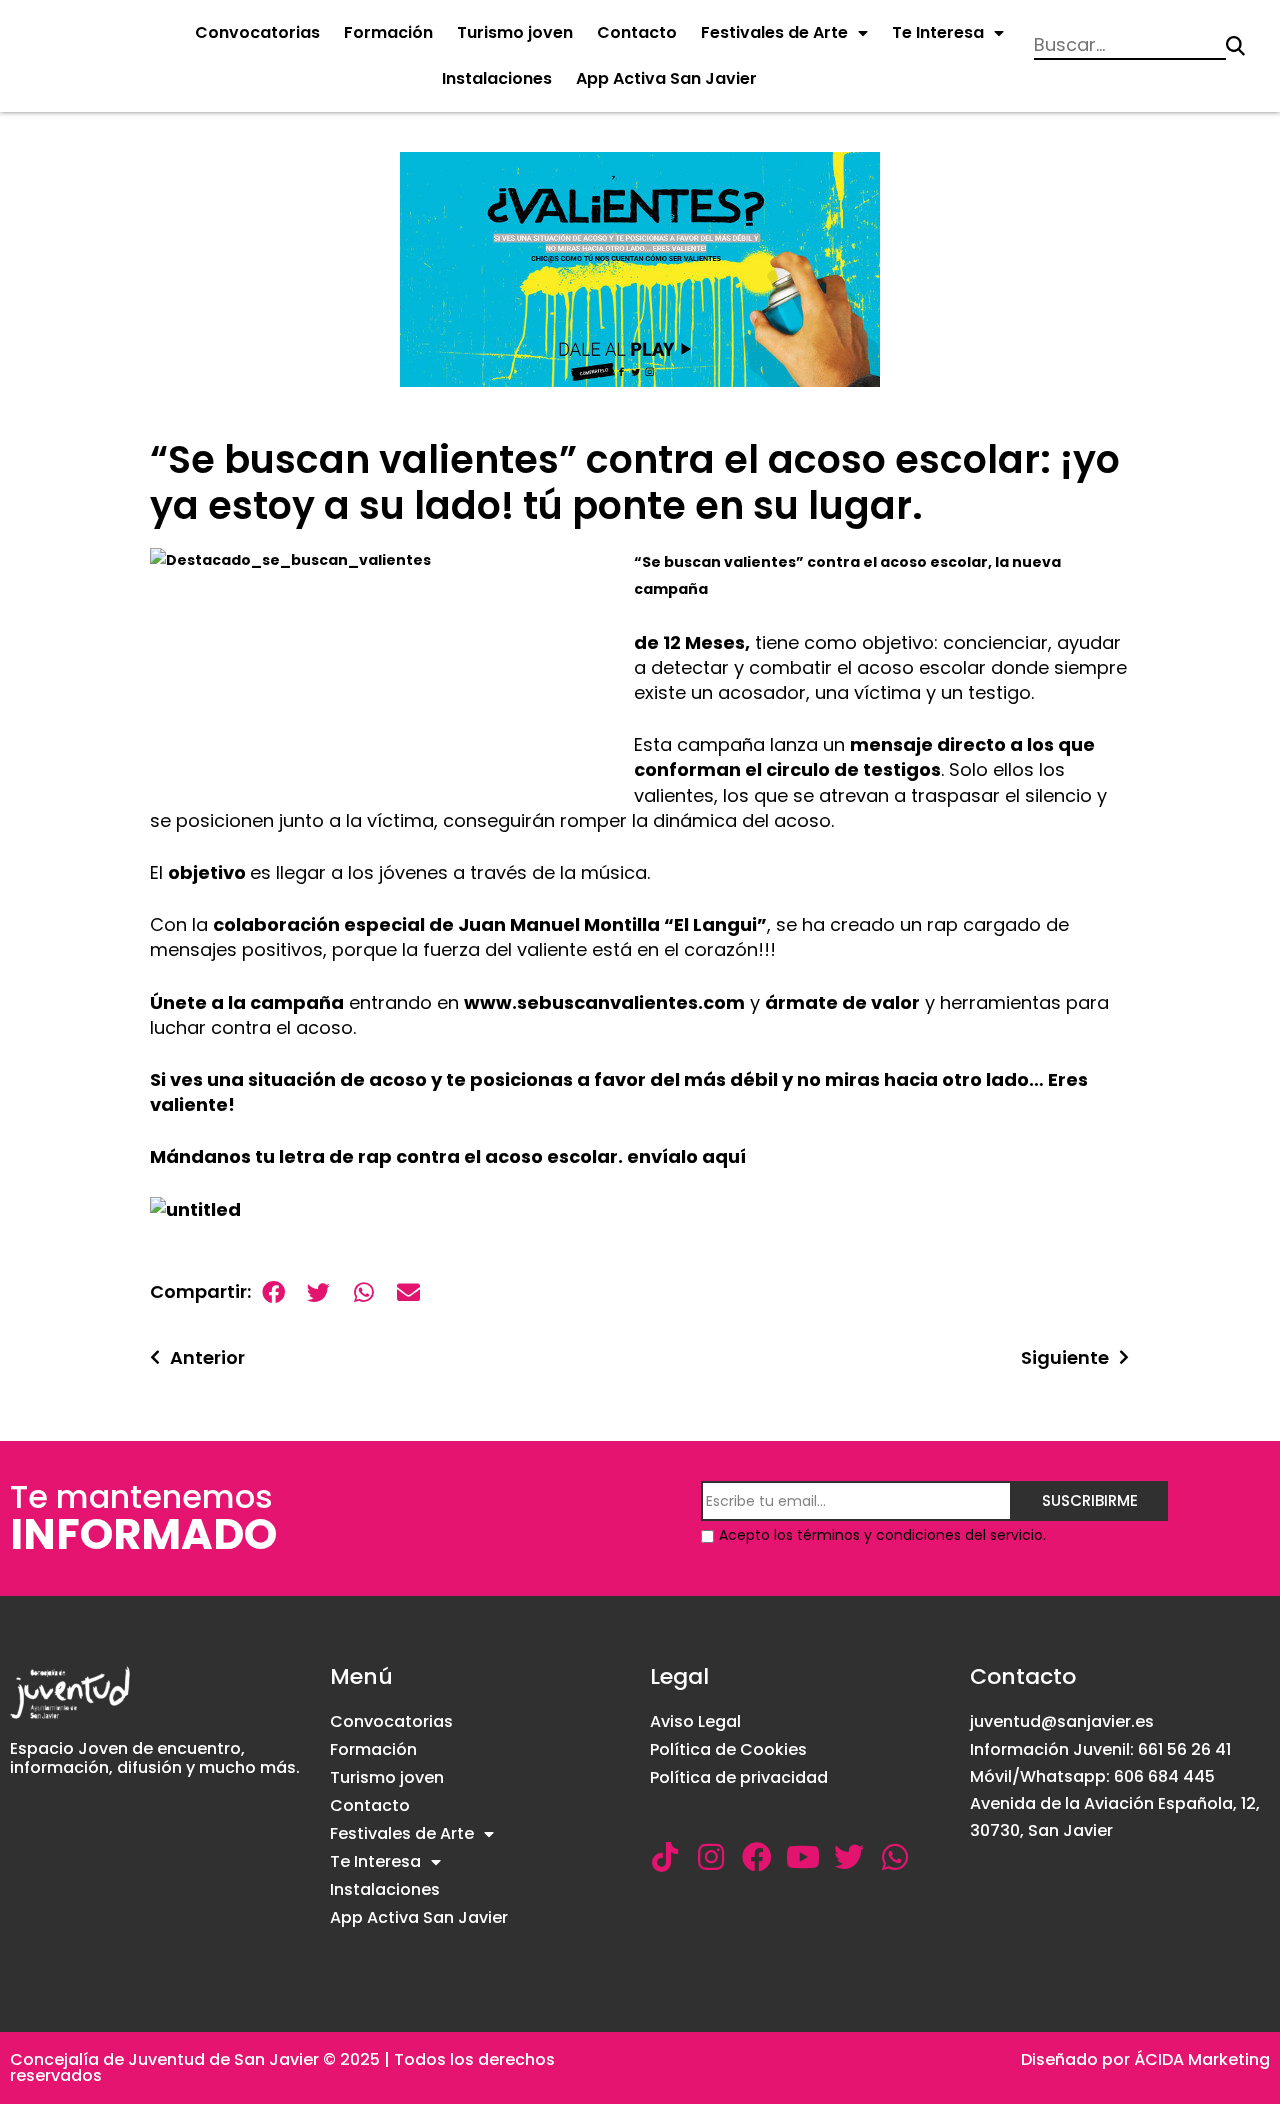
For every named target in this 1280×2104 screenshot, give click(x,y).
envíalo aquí (686, 1156)
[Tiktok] (665, 1857)
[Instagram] (711, 1857)
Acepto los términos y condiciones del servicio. (882, 1535)
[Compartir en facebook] (273, 1292)
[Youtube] (803, 1857)
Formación (388, 32)
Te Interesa (938, 32)
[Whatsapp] (895, 1857)
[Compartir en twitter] (318, 1292)
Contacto (637, 32)
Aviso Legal (695, 1721)
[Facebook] (757, 1857)
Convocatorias (257, 32)
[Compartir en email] (408, 1292)
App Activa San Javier (666, 78)
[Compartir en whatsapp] (363, 1292)
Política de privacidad (739, 1777)
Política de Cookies (728, 1749)
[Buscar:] (1129, 46)
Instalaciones (497, 78)
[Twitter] (849, 1857)
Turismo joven (515, 32)
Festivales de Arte (774, 32)
